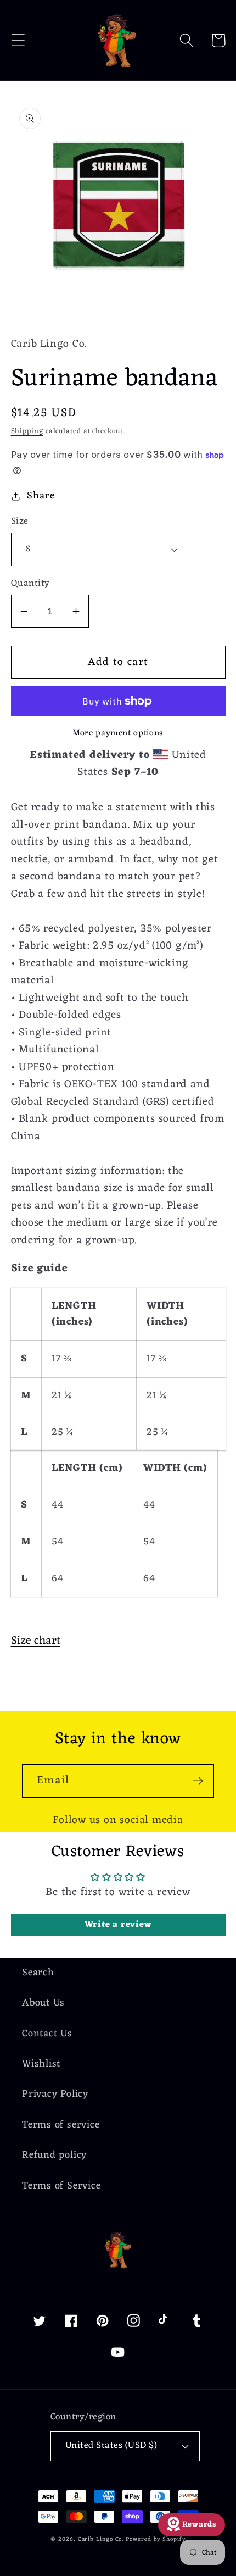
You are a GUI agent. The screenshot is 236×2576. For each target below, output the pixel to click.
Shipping (27, 431)
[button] (18, 40)
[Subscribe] (198, 1781)
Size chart (36, 1641)
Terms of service (61, 2125)
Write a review (118, 1925)
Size (20, 522)
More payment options (118, 734)
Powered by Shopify (155, 2539)
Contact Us (47, 2034)
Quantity (30, 584)
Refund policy (54, 2155)
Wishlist (41, 2064)
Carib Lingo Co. (101, 2539)
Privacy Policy (55, 2094)
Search (38, 1973)
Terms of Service (61, 2186)
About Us (43, 2003)
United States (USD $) (111, 2446)
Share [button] (41, 496)
